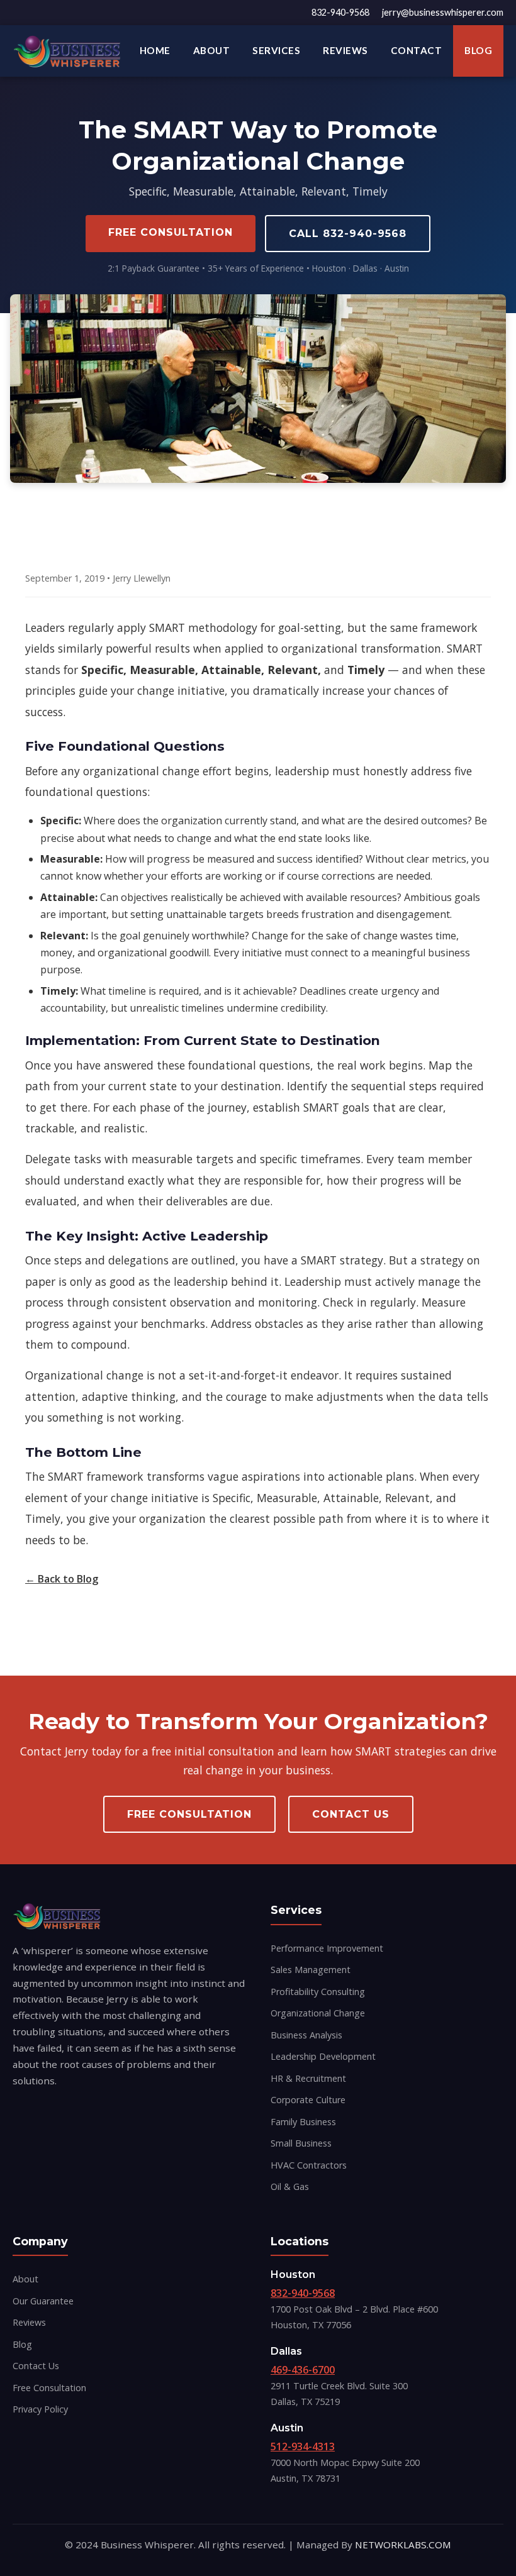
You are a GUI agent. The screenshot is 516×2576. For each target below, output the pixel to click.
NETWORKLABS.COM (403, 2545)
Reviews (345, 50)
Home (155, 50)
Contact (417, 50)
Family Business (303, 2122)
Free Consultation (171, 232)
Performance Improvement (327, 1948)
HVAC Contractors (309, 2165)
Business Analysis (306, 2035)
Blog (478, 50)
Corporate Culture (308, 2100)
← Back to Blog (62, 1579)
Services (276, 50)
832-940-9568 (340, 12)
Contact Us (351, 1814)
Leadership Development (323, 2056)
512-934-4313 (303, 2446)
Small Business (301, 2143)
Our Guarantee (43, 2301)
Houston (293, 2275)
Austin (287, 2428)
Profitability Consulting (318, 1992)
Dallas (286, 2351)
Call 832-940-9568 (348, 234)
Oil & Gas (290, 2186)
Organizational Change (318, 2013)
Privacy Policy (40, 2409)
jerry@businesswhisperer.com (443, 12)
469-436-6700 (303, 2370)
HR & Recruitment (308, 2078)
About (212, 50)
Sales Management (311, 1970)
